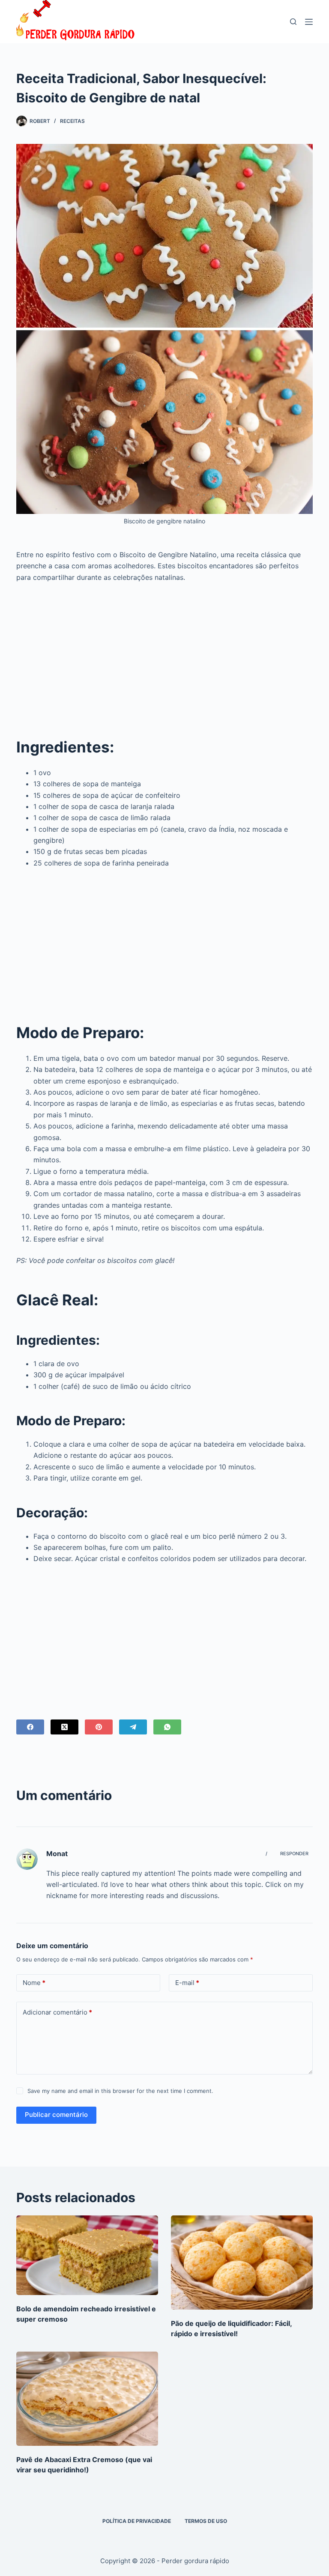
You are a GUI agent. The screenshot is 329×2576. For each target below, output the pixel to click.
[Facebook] (30, 1727)
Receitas (72, 121)
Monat (57, 1854)
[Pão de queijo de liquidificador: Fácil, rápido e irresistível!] (242, 2263)
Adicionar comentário (57, 2012)
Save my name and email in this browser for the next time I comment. (120, 2091)
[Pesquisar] (293, 22)
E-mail (187, 1983)
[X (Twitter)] (64, 1727)
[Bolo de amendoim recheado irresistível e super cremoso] (87, 2255)
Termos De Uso (206, 2521)
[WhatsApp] (167, 1727)
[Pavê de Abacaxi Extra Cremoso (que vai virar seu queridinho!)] (87, 2399)
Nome (34, 1983)
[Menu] (309, 22)
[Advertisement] (165, 653)
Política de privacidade (137, 2521)
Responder (294, 1854)
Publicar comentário (56, 2115)
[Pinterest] (99, 1727)
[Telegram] (133, 1727)
